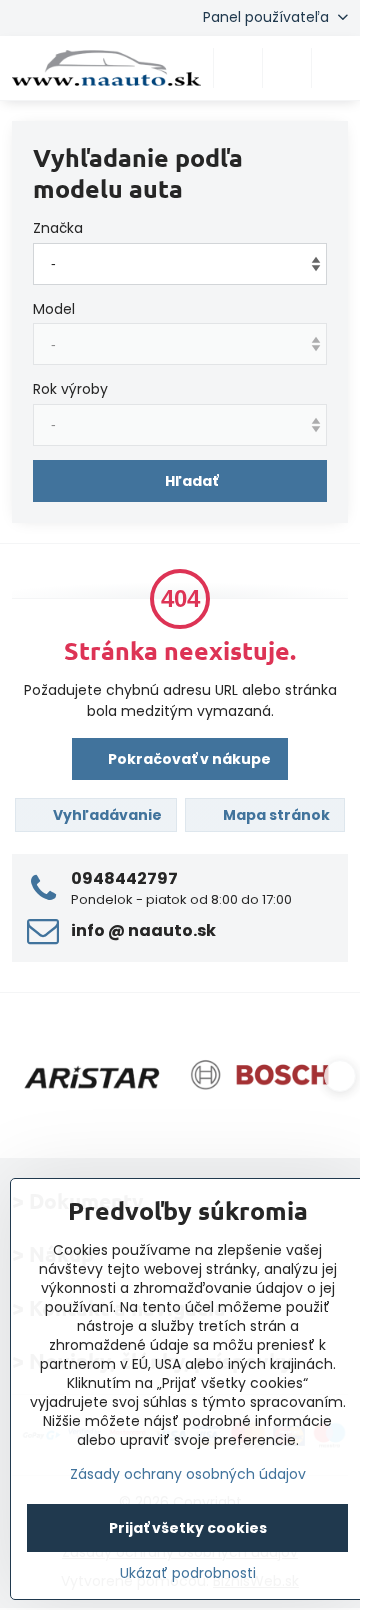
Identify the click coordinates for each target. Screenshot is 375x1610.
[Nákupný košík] (287, 68)
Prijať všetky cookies (188, 1528)
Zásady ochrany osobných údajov (188, 1474)
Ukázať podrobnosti (188, 1573)
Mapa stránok (275, 815)
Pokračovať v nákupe (188, 759)
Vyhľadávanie (106, 815)
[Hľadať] (238, 68)
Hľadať (191, 481)
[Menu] (336, 68)
